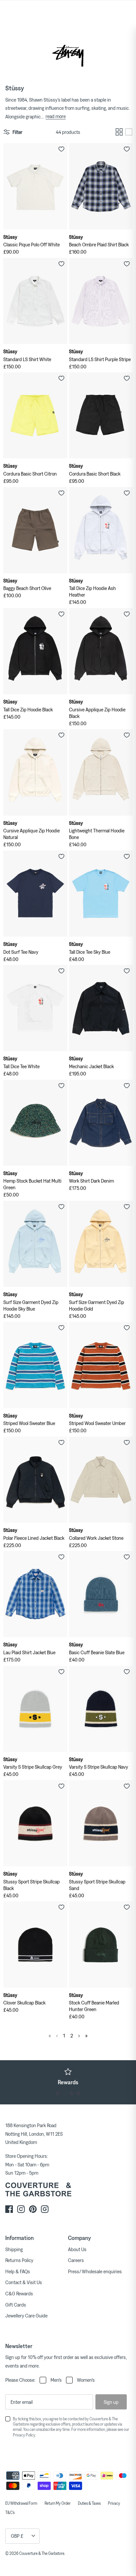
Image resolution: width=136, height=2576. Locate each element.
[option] (68, 2076)
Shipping (14, 2249)
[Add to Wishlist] (61, 149)
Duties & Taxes (89, 2503)
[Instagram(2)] (45, 2209)
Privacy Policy (24, 2435)
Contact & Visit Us (24, 2282)
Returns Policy (19, 2260)
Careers (76, 2260)
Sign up (111, 2402)
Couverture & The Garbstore (42, 2553)
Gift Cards (16, 2305)
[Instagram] (21, 2209)
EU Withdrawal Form (21, 2503)
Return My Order (58, 2503)
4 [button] (78, 2093)
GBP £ (17, 2536)
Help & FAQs (18, 2271)
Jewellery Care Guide (26, 2315)
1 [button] (58, 2093)
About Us (77, 2249)
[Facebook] (9, 2209)
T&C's (10, 2512)
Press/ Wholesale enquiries (95, 2271)
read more (56, 116)
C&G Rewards (19, 2293)
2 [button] (65, 2093)
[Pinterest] (33, 2209)
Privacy (114, 2503)
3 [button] (71, 2093)
